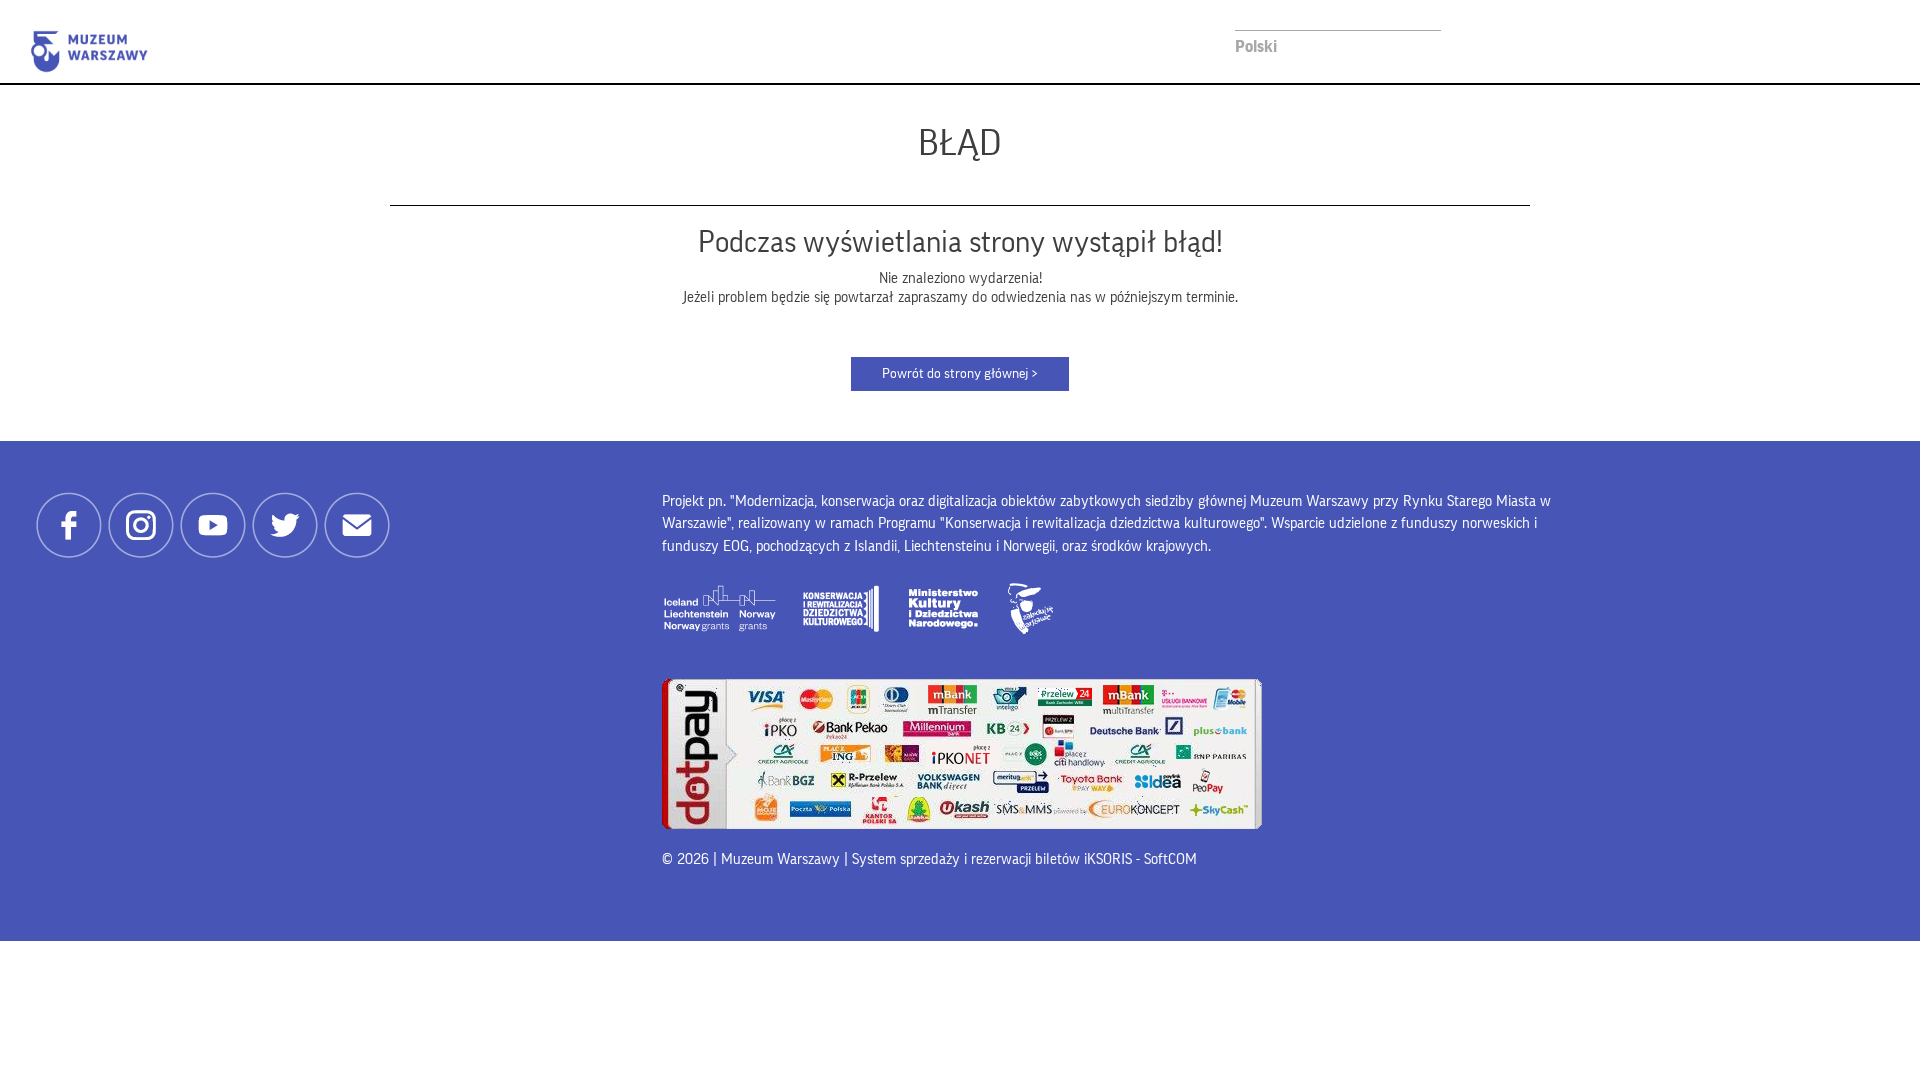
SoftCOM (1170, 859)
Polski (1256, 46)
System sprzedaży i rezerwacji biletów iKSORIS (992, 859)
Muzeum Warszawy (89, 51)
